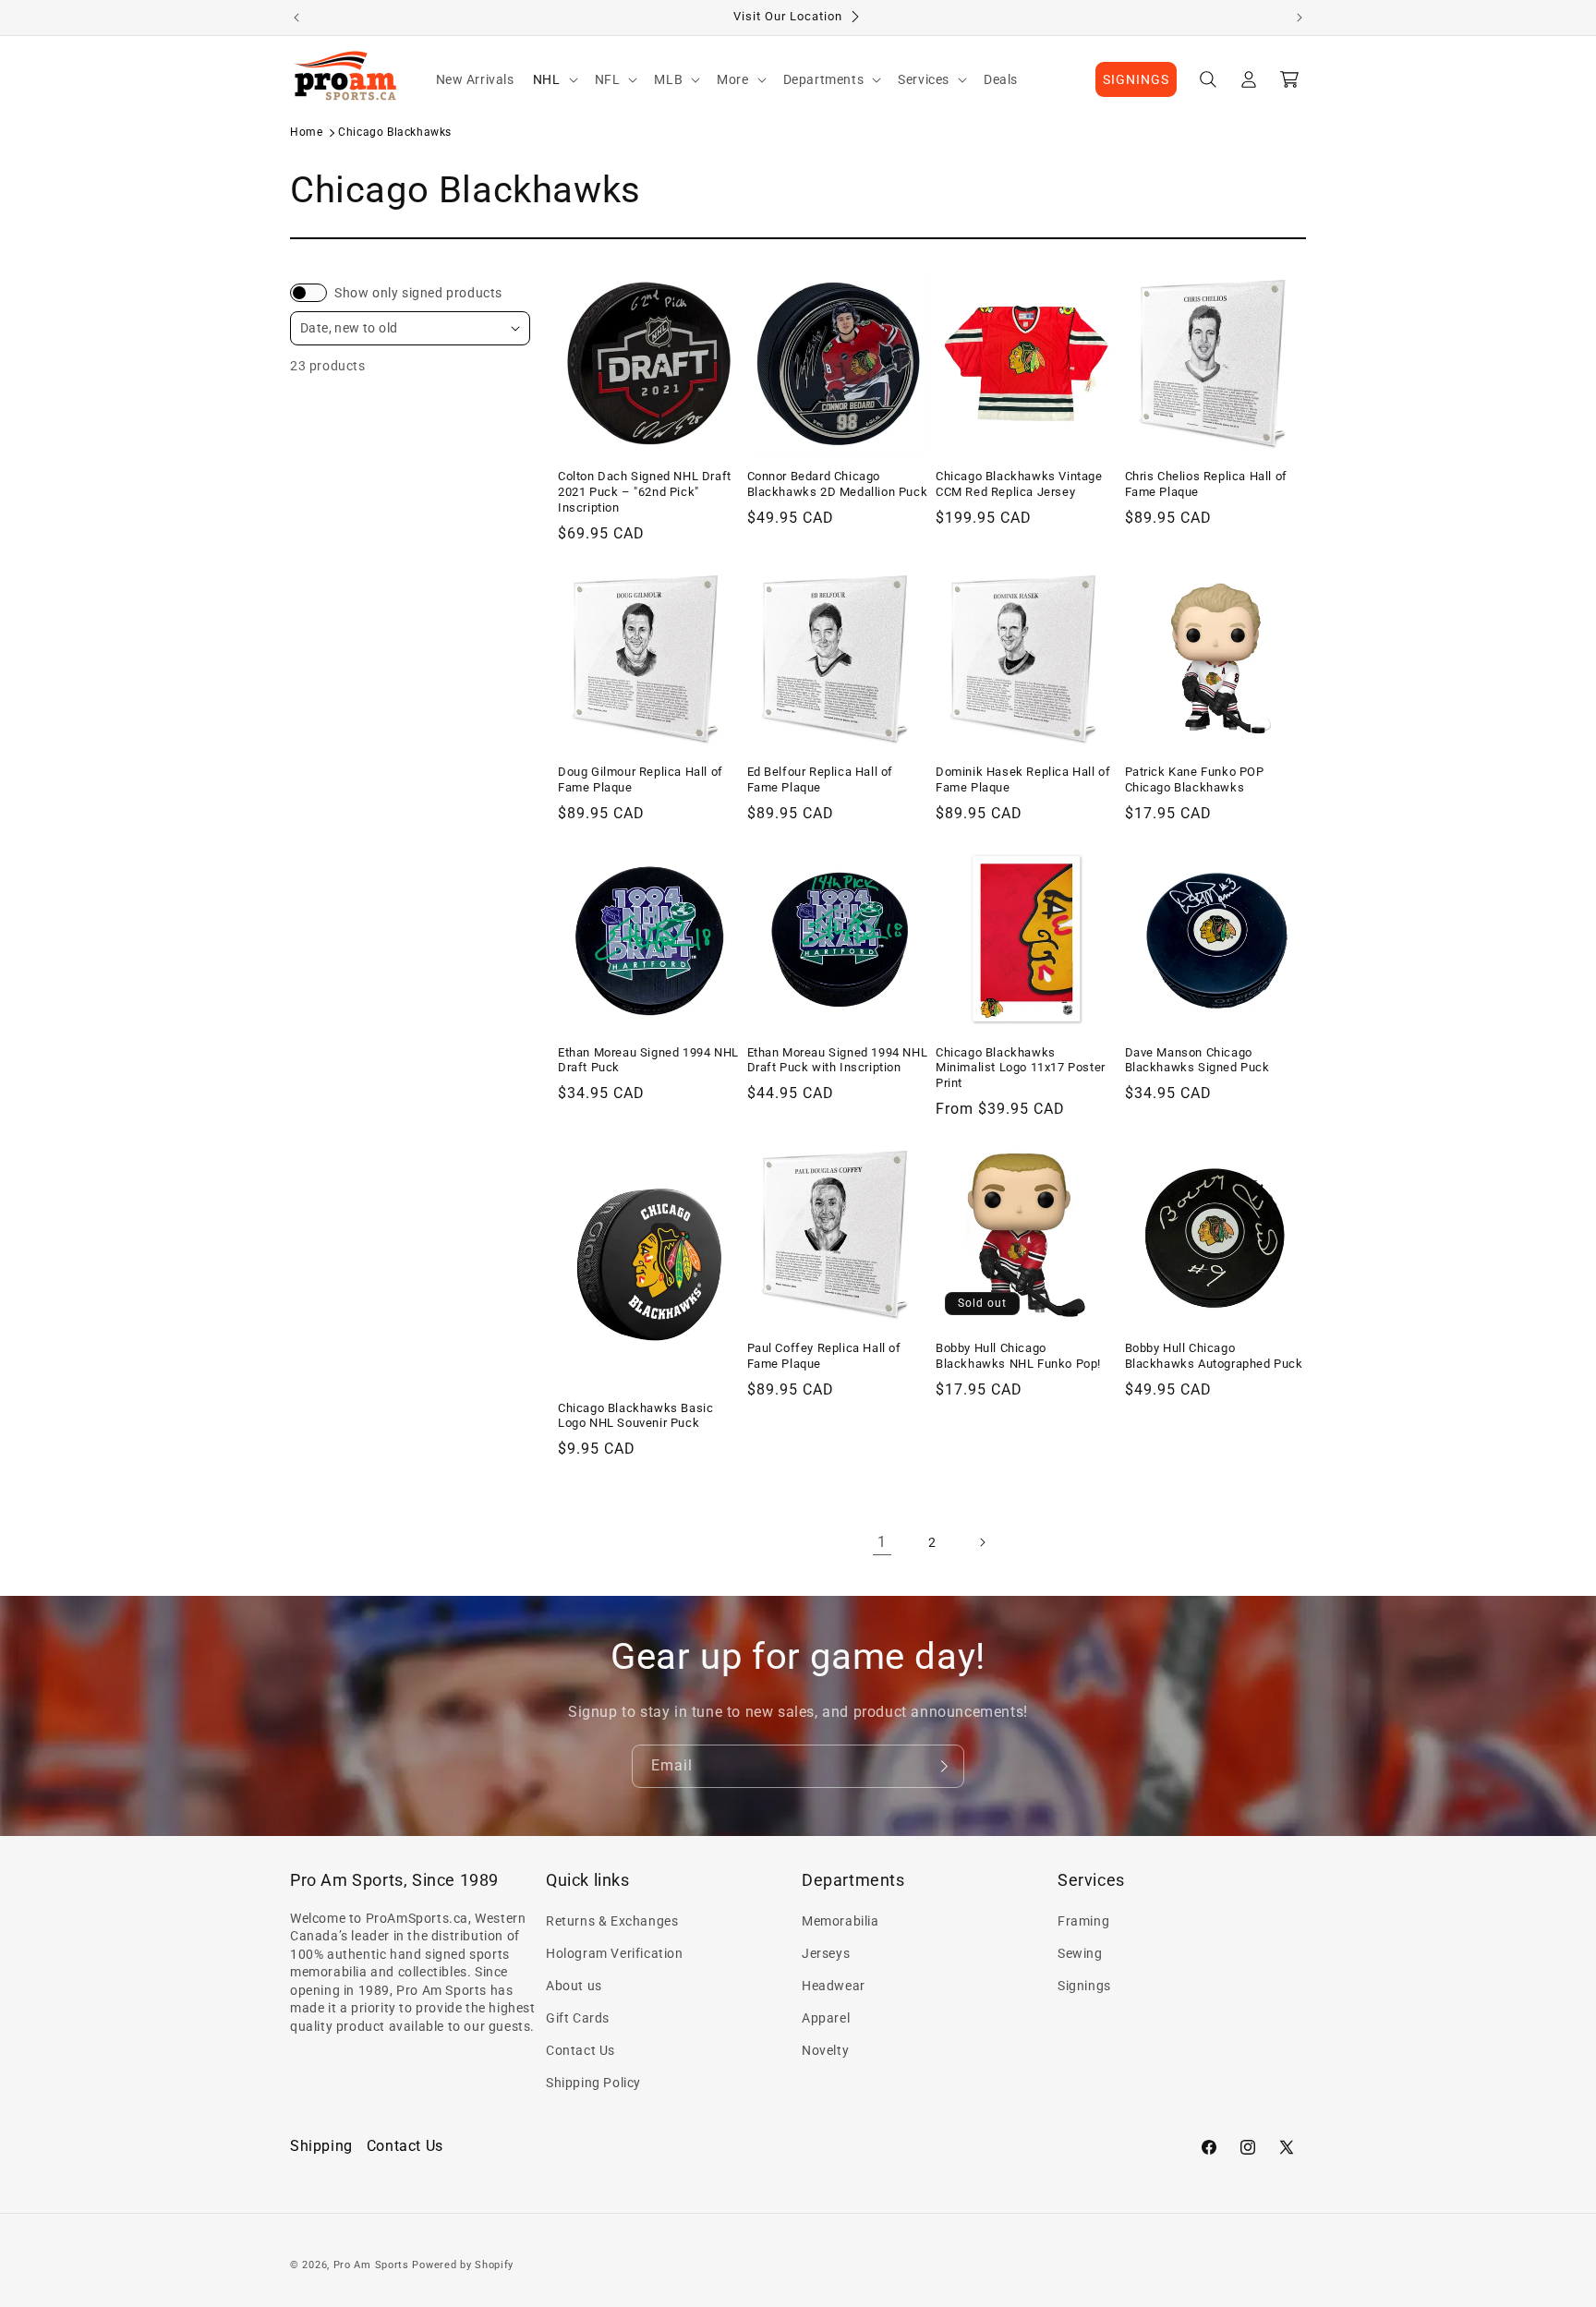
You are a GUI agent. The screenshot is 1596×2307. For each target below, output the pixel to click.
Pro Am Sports (371, 2265)
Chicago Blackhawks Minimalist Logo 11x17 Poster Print (1021, 1068)
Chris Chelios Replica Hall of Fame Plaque (1206, 484)
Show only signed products (418, 293)
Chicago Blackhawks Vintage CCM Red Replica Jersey (1019, 484)
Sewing (1080, 1953)
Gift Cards (578, 2018)
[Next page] (982, 1542)
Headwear (834, 1986)
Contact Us (580, 2050)
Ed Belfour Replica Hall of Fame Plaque (821, 779)
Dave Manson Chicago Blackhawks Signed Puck (1197, 1060)
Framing (1083, 1921)
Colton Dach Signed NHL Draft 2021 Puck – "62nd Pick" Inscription (645, 492)
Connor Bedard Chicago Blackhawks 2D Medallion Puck (838, 484)
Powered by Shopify (463, 2265)
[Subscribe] (943, 1766)
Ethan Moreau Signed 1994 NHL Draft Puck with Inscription (838, 1060)
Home (306, 132)
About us (574, 1986)
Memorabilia (840, 1921)
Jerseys (826, 1953)
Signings (1084, 1986)
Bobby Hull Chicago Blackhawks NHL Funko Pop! (1018, 1356)
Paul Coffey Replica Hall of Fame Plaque (824, 1356)
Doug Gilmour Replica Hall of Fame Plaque (641, 779)
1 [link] (882, 1542)
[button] (555, 79)
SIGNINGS (1136, 79)
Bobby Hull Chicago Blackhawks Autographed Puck (1214, 1356)
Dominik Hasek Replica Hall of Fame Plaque (1023, 779)
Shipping (321, 2146)
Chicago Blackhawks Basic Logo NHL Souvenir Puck (635, 1416)
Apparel (826, 2018)
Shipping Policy (593, 2083)
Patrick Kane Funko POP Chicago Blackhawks (1195, 779)
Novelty (825, 2050)
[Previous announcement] (296, 18)
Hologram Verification (615, 1953)
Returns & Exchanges (612, 1921)
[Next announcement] (1300, 18)
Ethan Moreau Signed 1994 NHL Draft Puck (648, 1060)
